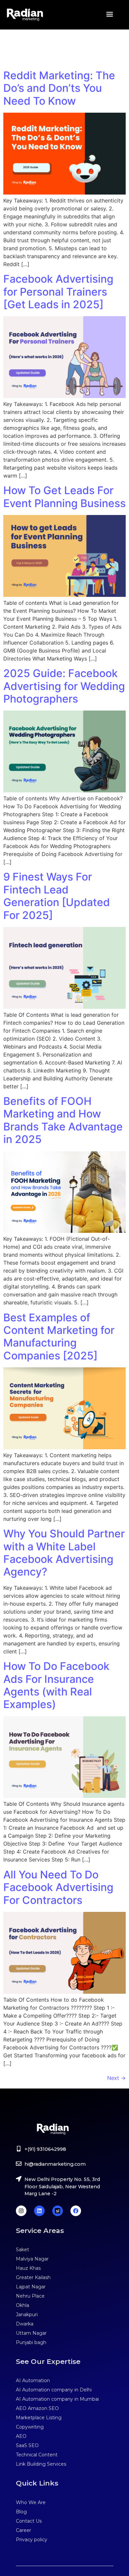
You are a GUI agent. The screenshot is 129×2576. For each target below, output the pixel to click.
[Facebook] (76, 2211)
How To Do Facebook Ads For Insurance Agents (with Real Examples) (56, 1685)
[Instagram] (21, 2211)
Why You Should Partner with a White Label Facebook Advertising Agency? (64, 1553)
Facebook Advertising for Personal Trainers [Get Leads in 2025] (58, 292)
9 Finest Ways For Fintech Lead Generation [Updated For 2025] (57, 896)
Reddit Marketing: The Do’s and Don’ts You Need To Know (59, 88)
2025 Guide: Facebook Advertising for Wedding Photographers (64, 686)
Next (116, 2078)
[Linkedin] (39, 2211)
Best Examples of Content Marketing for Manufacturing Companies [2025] (59, 1337)
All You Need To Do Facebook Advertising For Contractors (58, 1887)
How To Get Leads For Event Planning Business (64, 497)
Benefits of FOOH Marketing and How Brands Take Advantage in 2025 (63, 1120)
